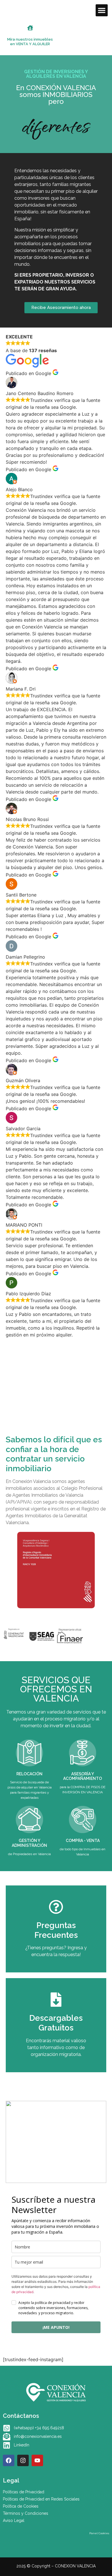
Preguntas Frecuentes (56, 1930)
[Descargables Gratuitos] (56, 2000)
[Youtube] (37, 2460)
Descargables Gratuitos (56, 2023)
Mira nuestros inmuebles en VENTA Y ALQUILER (30, 42)
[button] (102, 10)
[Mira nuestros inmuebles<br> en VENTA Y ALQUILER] (30, 28)
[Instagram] (23, 2460)
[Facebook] (9, 2460)
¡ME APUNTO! (56, 2327)
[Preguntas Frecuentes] (56, 1907)
